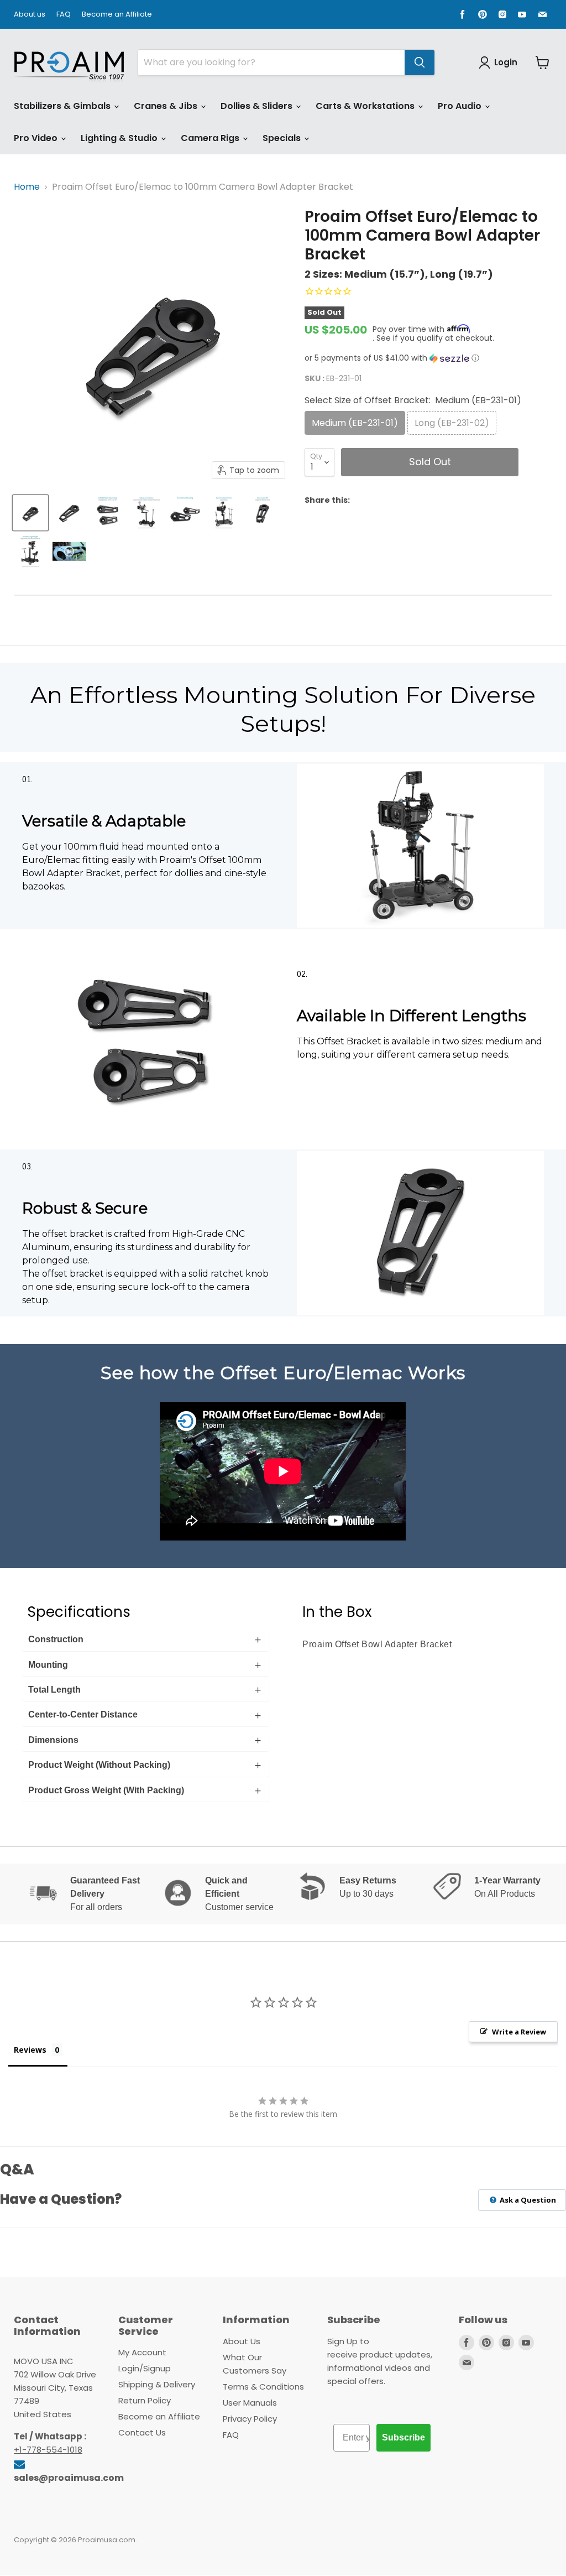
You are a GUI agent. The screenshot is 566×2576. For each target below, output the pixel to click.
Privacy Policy (250, 2419)
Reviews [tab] (30, 2050)
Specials (283, 138)
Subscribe (403, 2437)
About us (30, 15)
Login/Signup (145, 2368)
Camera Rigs (211, 138)
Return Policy (145, 2400)
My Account (142, 2352)
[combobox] (271, 63)
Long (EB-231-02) (452, 423)
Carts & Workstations (366, 106)
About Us (242, 2341)
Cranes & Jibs (167, 106)
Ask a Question (527, 2200)
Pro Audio (461, 106)
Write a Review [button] (519, 2032)
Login (506, 62)
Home (27, 187)
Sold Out (430, 462)
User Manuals (250, 2403)
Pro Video (37, 138)
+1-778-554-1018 (48, 2450)
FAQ (64, 15)
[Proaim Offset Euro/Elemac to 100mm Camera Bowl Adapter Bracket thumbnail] (30, 513)
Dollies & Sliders (258, 106)
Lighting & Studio (120, 138)
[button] (428, 358)
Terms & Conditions (263, 2387)
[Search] (420, 63)
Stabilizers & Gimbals (63, 106)
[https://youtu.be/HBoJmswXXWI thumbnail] (69, 551)
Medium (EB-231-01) (355, 423)
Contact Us (142, 2432)
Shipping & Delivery (157, 2384)
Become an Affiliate (117, 15)
